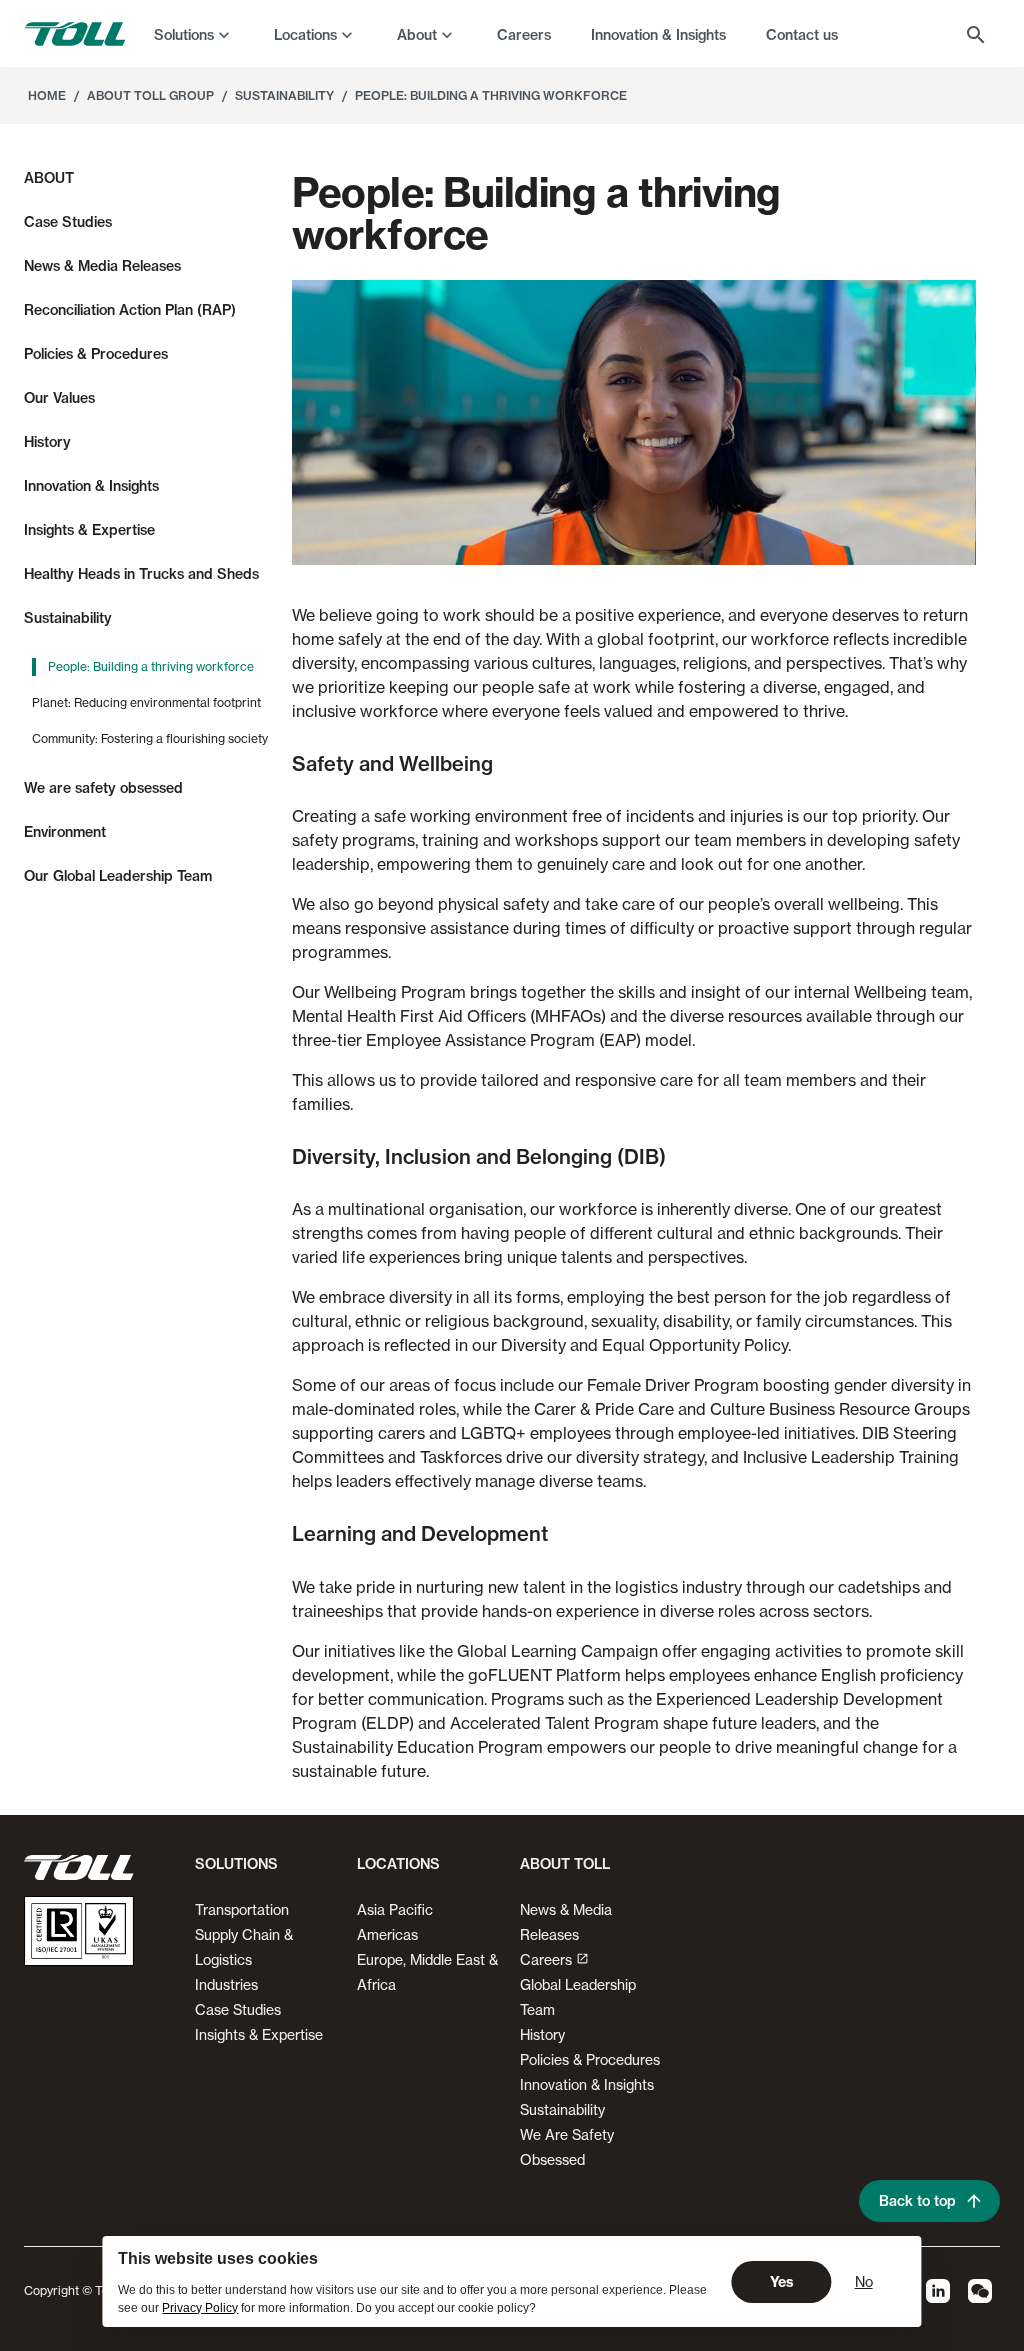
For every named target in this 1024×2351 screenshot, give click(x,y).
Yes (782, 2282)
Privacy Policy (200, 2308)
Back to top (917, 2201)
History (542, 2034)
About (417, 35)
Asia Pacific (395, 1909)
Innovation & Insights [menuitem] (658, 35)
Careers (546, 1959)
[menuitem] (194, 34)
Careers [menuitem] (524, 35)
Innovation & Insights (587, 2084)
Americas (387, 1934)
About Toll (565, 1864)
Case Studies (238, 2009)
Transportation (242, 1909)
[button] (232, 1872)
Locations (305, 35)
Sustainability (562, 2109)
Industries (226, 1984)
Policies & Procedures (590, 2059)
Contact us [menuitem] (802, 35)
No (864, 2281)
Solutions (184, 35)
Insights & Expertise (259, 2034)
